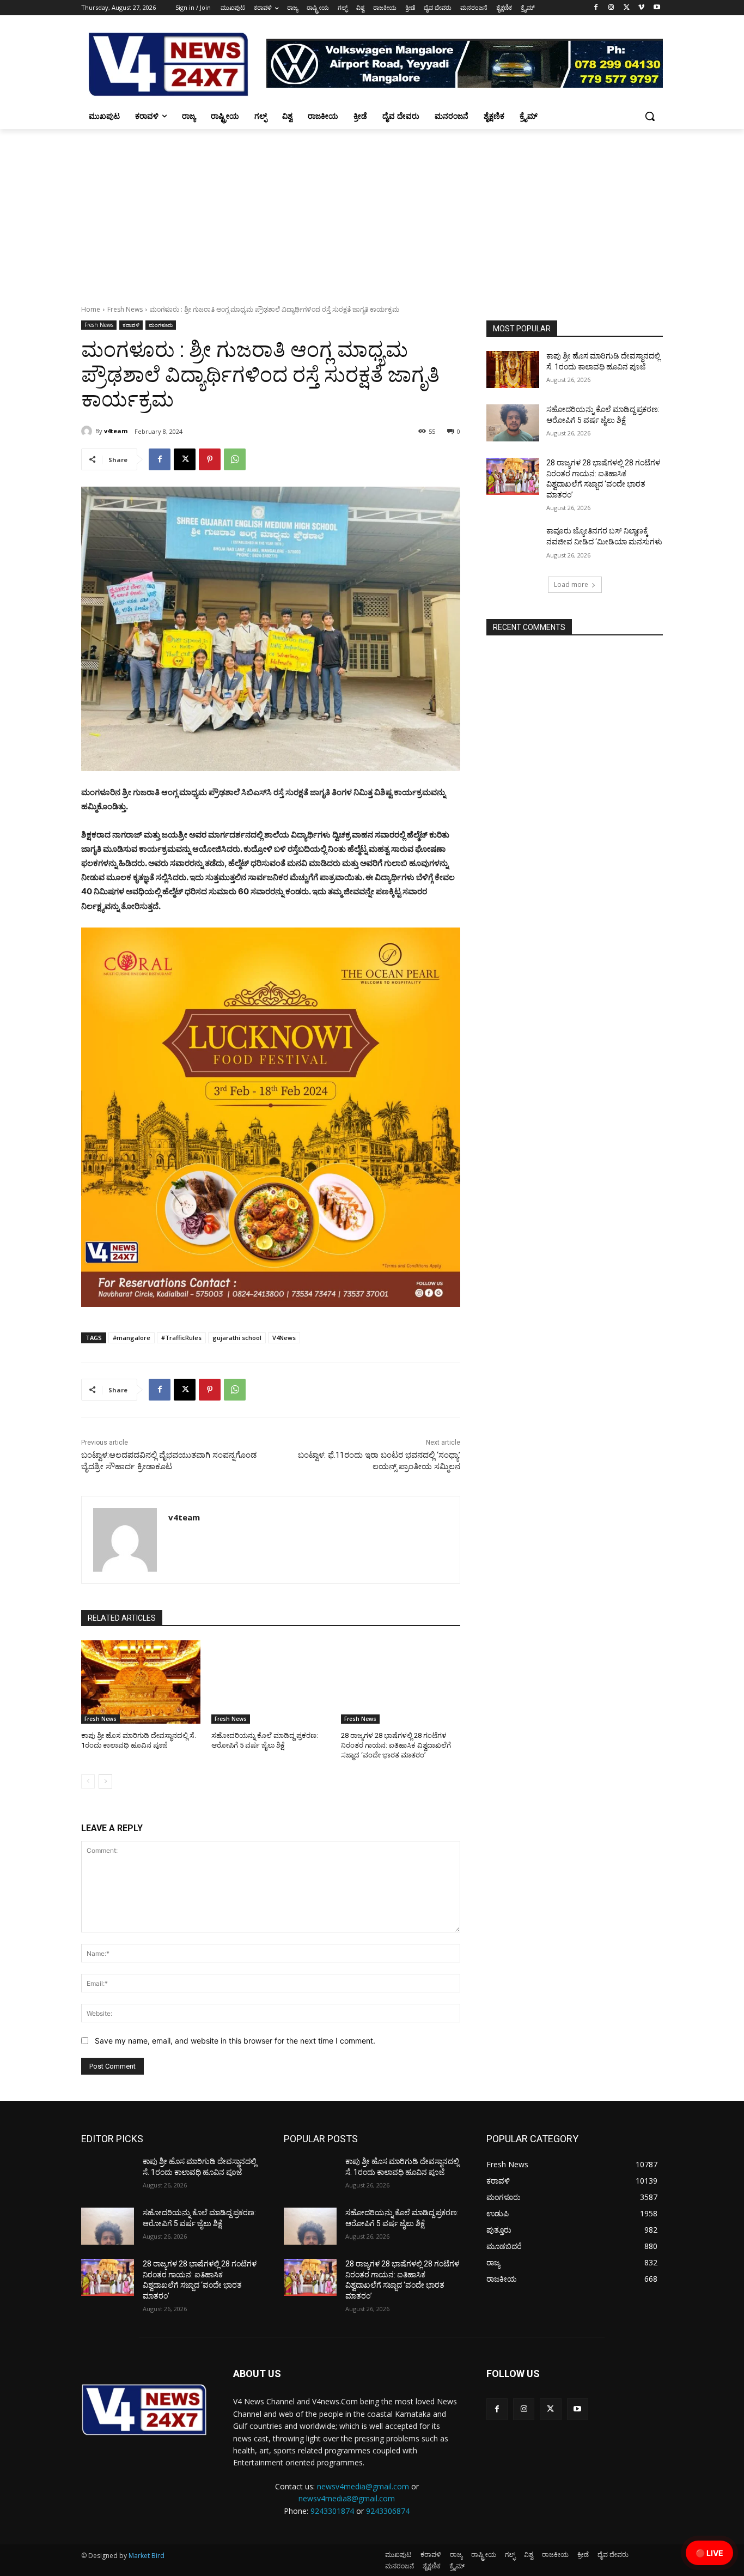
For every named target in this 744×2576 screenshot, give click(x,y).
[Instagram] (611, 8)
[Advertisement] (372, 211)
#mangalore (132, 1338)
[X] (627, 8)
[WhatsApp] (235, 459)
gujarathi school (237, 1338)
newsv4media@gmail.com (363, 2486)
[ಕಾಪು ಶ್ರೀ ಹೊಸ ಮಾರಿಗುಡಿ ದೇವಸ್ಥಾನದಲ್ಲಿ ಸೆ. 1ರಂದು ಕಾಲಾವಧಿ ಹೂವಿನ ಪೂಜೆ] (141, 1682)
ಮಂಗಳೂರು (161, 325)
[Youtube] (657, 8)
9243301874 (332, 2511)
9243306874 (388, 2511)
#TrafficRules (181, 1338)
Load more (571, 584)
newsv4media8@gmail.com (347, 2498)
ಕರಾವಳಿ (131, 325)
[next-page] (105, 1781)
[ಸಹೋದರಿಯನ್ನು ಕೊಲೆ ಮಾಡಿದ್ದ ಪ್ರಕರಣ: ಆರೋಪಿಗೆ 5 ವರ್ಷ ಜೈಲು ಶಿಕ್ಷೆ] (271, 1682)
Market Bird (147, 2556)
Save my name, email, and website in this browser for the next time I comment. (235, 2041)
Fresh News (125, 309)
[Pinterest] (210, 459)
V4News (284, 1338)
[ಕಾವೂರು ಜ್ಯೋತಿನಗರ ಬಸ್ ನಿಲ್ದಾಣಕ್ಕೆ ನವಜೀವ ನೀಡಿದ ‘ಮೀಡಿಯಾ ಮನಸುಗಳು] (513, 544)
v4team (116, 431)
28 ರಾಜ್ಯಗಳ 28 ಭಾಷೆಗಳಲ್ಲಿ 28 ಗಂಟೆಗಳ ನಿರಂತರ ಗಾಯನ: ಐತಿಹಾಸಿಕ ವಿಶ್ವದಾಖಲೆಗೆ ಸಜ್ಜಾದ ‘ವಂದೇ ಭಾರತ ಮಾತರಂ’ (396, 1745)
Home (91, 309)
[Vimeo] (641, 8)
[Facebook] (596, 8)
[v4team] (88, 431)
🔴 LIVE (709, 2553)
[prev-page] (88, 1781)
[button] (650, 116)
